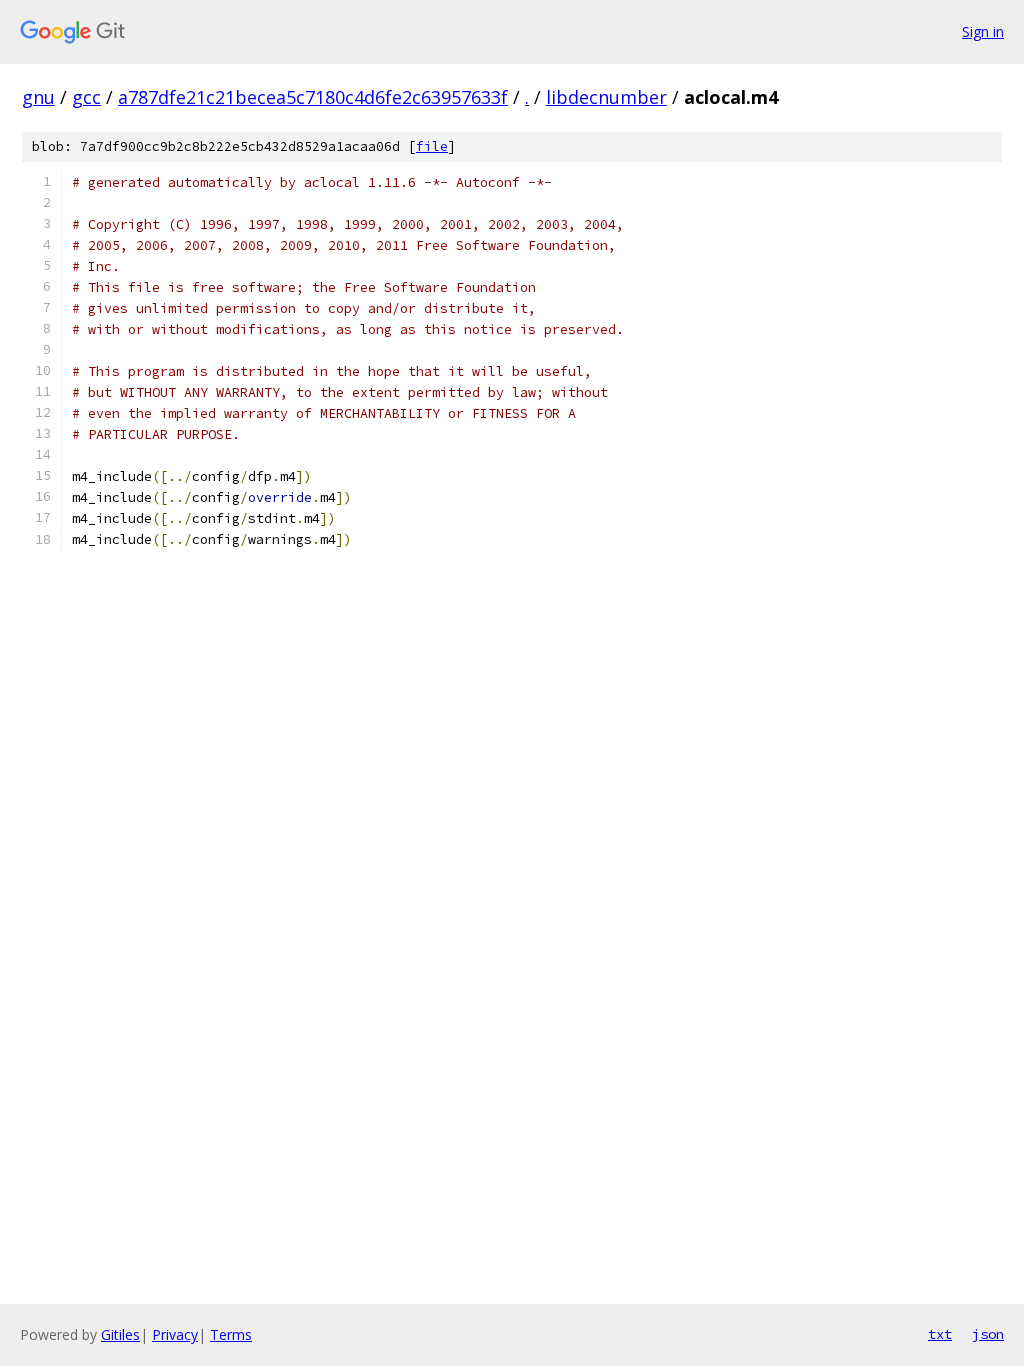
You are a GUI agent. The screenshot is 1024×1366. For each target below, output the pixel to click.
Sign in (983, 31)
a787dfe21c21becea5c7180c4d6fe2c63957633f (313, 97)
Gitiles (120, 1334)
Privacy (175, 1334)
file (432, 146)
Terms (231, 1334)
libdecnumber (606, 97)
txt (940, 1334)
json (988, 1334)
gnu (38, 97)
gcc (86, 97)
